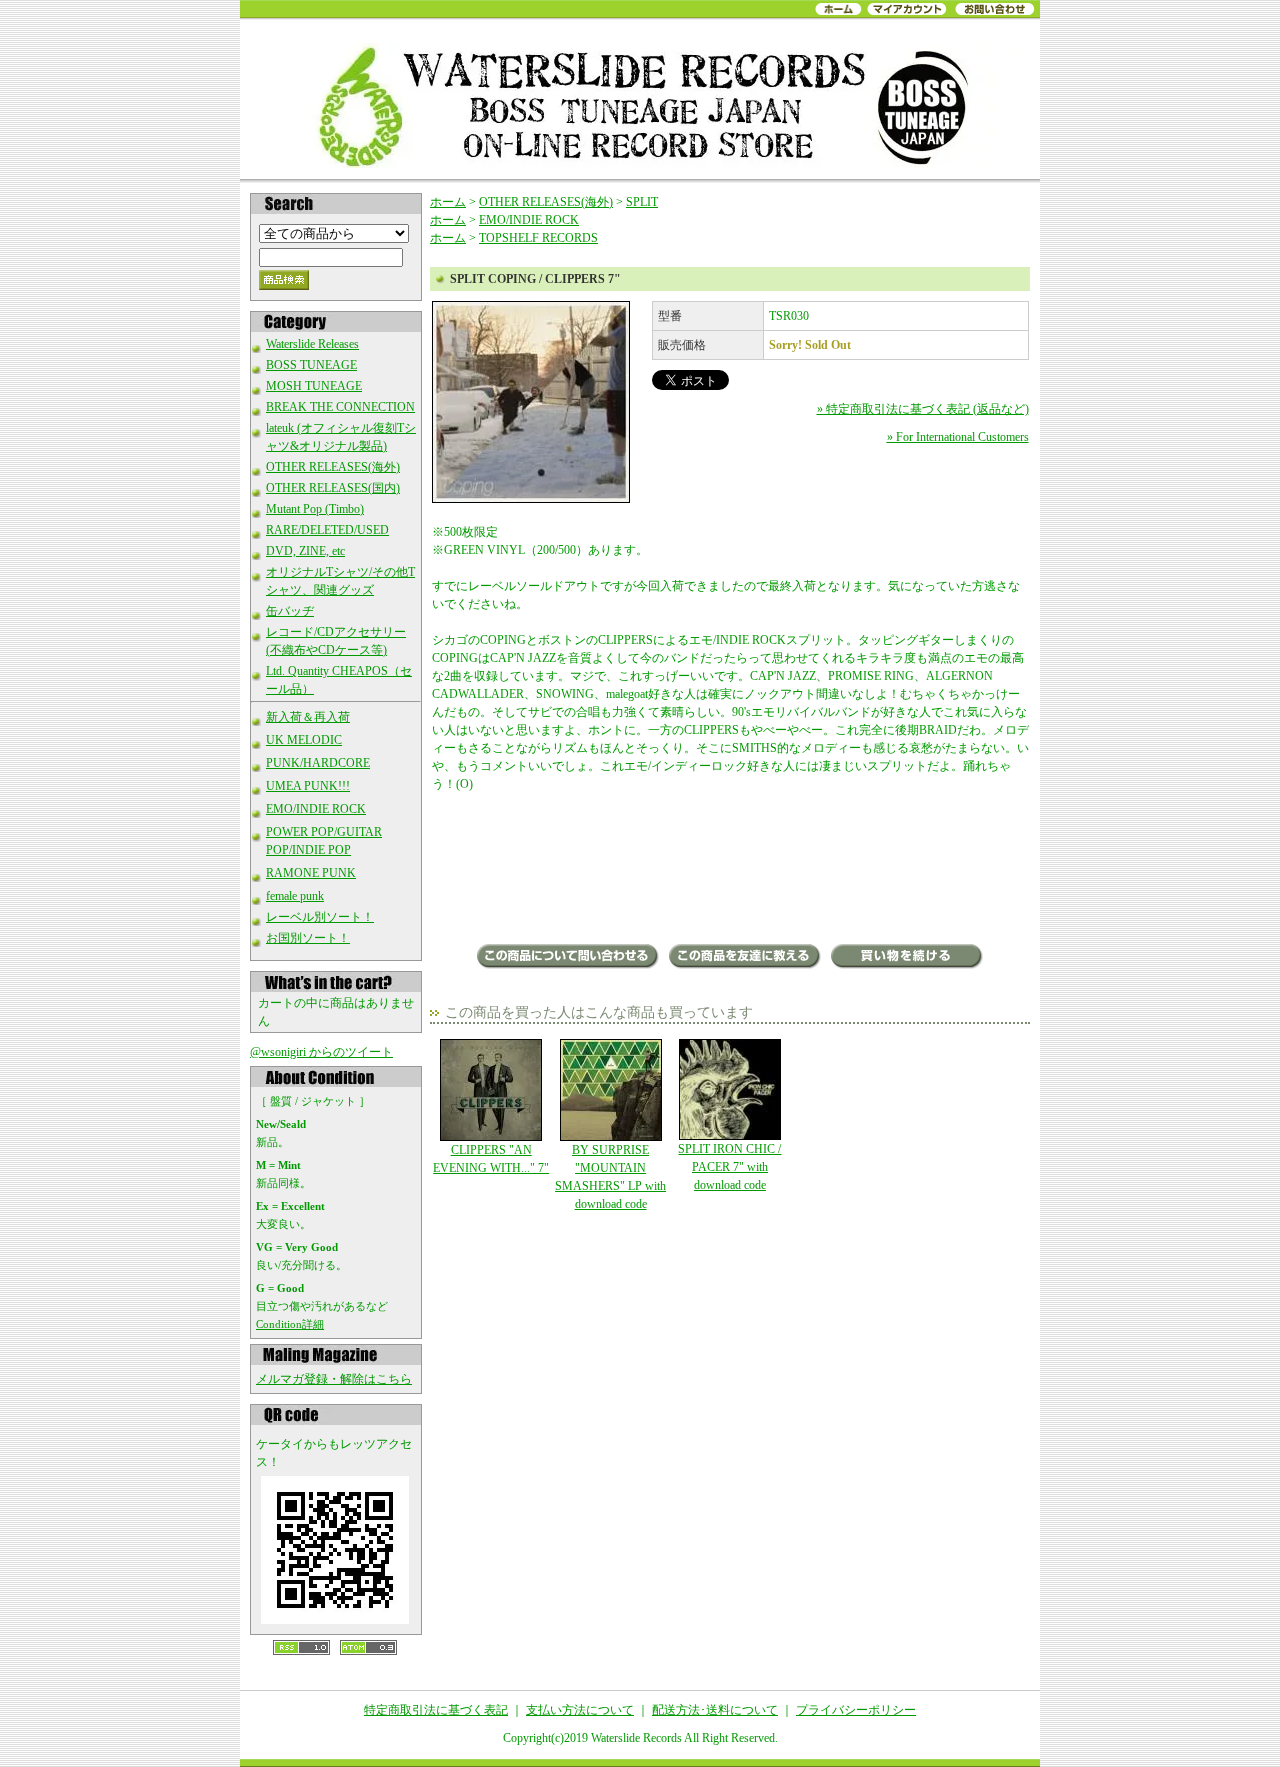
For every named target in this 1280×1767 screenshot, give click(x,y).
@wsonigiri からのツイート (321, 1052)
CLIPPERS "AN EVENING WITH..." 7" (491, 1159)
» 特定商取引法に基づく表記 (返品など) (923, 409)
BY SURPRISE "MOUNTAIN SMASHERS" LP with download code (610, 1177)
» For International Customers (958, 437)
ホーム (448, 202)
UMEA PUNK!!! (308, 786)
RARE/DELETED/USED (327, 530)
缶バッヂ (290, 611)
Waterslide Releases (312, 344)
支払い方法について (580, 1710)
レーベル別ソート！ (320, 917)
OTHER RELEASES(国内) (333, 488)
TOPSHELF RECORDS (538, 238)
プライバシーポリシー (856, 1710)
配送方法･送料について (715, 1710)
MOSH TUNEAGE (314, 386)
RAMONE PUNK (311, 873)
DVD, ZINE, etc (305, 551)
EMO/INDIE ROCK (316, 809)
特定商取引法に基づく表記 (436, 1710)
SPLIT (642, 202)
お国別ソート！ (308, 938)
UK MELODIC (304, 740)
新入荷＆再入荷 (308, 717)
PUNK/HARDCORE (318, 763)
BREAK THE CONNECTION (340, 407)
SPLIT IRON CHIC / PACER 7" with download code (729, 1167)
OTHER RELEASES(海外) (333, 467)
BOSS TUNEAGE (311, 365)
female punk (295, 896)
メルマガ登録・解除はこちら (334, 1379)
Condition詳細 (290, 1324)
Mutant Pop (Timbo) (315, 509)
